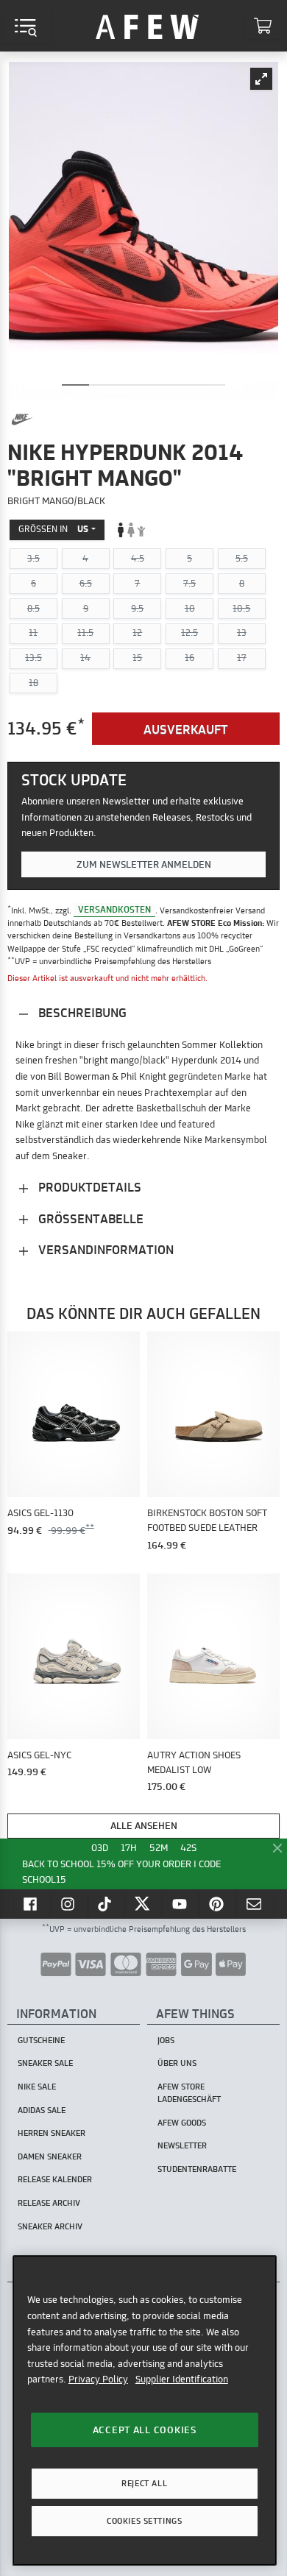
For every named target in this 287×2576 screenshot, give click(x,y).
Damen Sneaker (50, 2156)
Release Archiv (49, 2203)
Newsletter (182, 2145)
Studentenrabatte (197, 2169)
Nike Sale (37, 2087)
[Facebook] (32, 1904)
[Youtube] (181, 1904)
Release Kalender (55, 2179)
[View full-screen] (261, 79)
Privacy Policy (98, 2379)
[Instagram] (69, 1904)
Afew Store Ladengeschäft (189, 2093)
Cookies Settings (144, 2521)
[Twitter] (143, 1904)
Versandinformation (104, 1249)
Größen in (53, 529)
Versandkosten (114, 910)
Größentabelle (89, 1218)
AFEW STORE (147, 26)
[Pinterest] (218, 1904)
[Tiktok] (107, 1904)
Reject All (144, 2483)
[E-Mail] (255, 1904)
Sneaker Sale (45, 2063)
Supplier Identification (182, 2379)
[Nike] (22, 420)
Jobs (166, 2040)
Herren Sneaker (52, 2133)
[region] (145, 2410)
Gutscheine (41, 2040)
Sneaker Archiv (50, 2226)
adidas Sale (42, 2110)
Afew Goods (182, 2123)
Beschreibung (81, 1012)
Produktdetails (88, 1187)
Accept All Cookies (145, 2430)
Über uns (177, 2063)
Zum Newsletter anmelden (144, 864)
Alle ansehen (144, 1825)
